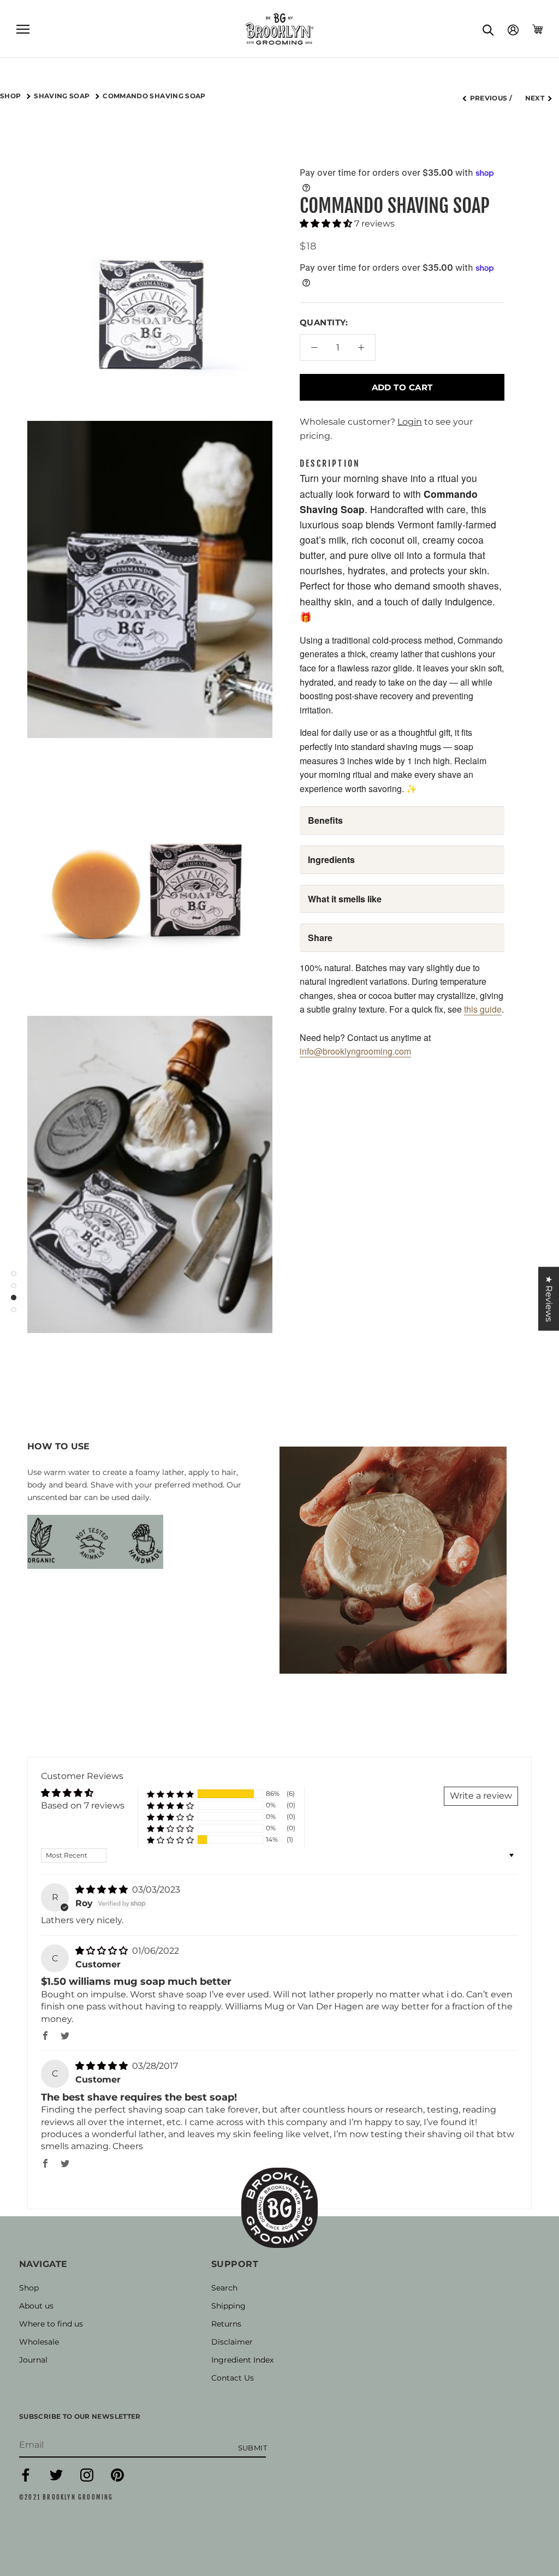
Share (320, 938)
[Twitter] (56, 2479)
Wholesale (39, 2342)
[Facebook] (26, 2479)
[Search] (488, 29)
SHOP (11, 96)
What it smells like (345, 899)
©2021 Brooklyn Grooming (66, 2497)
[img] (103, 1890)
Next (535, 98)
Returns (226, 2324)
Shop (29, 2288)
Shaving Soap (63, 96)
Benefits (325, 820)
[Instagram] (87, 2479)
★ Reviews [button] (549, 1298)
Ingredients (331, 859)
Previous (489, 98)
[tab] (330, 464)
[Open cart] (537, 29)
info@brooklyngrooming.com (355, 1051)
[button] (327, 224)
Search (224, 2288)
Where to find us (51, 2324)
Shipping (228, 2306)
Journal (33, 2360)
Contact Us (233, 2378)
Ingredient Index (242, 2360)
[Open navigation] (23, 29)
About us (36, 2306)
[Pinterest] (117, 2479)
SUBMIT (252, 2448)
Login (410, 422)
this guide (483, 1009)
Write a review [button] (481, 1796)
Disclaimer (232, 2342)
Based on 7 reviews (83, 1805)
